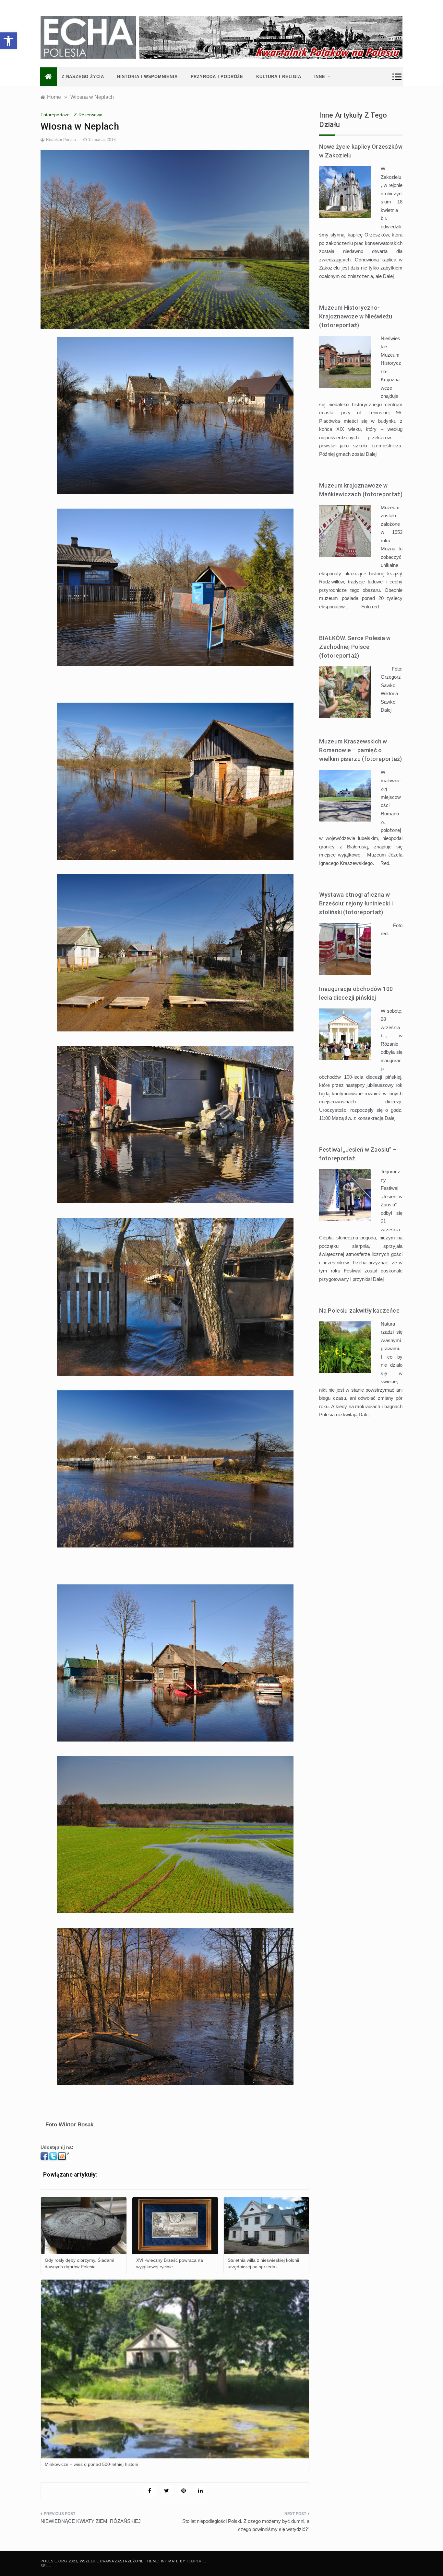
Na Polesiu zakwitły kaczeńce (359, 1311)
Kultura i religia (279, 77)
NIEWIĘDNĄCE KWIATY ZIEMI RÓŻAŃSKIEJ (91, 2521)
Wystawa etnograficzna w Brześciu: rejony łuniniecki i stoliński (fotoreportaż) (356, 903)
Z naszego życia (83, 77)
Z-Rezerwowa (88, 115)
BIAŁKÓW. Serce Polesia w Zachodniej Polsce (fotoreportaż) (355, 647)
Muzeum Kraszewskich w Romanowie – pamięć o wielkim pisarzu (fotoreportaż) (360, 750)
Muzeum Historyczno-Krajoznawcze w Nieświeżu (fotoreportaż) (356, 316)
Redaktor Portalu (61, 140)
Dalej (388, 276)
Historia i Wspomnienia (147, 77)
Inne (320, 77)
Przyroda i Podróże (217, 77)
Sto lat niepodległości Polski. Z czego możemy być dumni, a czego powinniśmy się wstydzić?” (246, 2525)
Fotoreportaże (55, 115)
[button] (8, 41)
